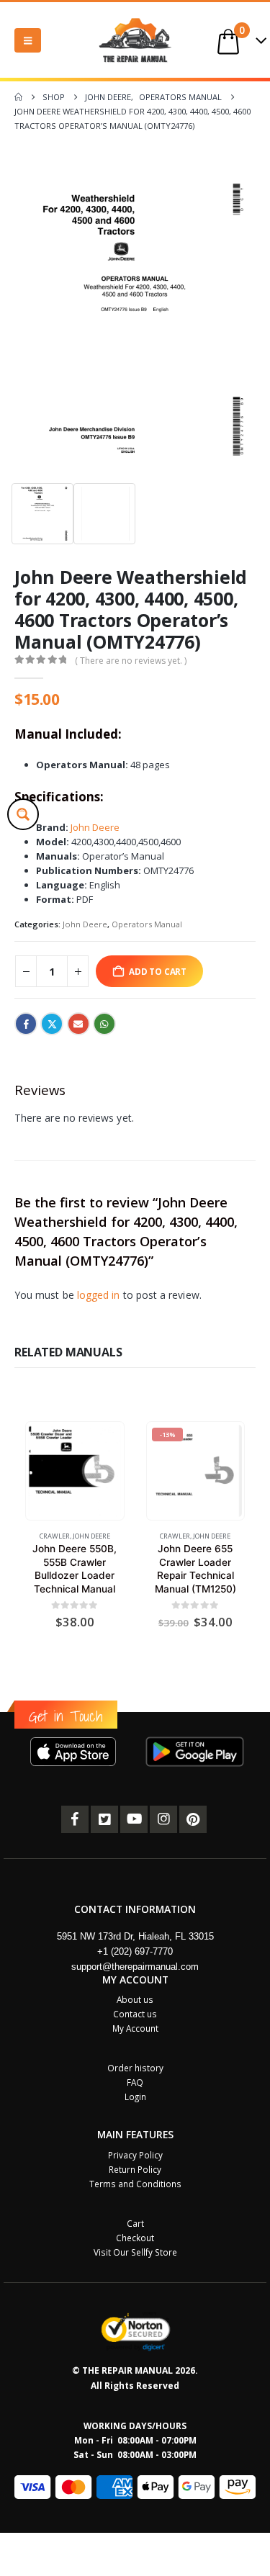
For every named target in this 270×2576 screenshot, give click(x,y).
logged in (99, 1295)
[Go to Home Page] (18, 97)
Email (78, 1024)
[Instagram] (163, 1819)
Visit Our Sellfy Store (135, 2252)
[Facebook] (75, 1819)
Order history (135, 2068)
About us (135, 1999)
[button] (28, 40)
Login (135, 2097)
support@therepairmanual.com (135, 1967)
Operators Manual (147, 924)
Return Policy (135, 2169)
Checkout (135, 2238)
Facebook (26, 1024)
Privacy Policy (135, 2155)
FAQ (135, 2082)
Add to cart (158, 971)
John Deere (95, 827)
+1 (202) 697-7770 (135, 1951)
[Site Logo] (135, 40)
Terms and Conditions (135, 2184)
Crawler (55, 1536)
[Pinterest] (193, 1819)
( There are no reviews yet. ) (131, 661)
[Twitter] (104, 1819)
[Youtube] (134, 1819)
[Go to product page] (75, 1471)
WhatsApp (104, 1024)
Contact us (135, 2014)
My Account (135, 2028)
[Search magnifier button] (23, 814)
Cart (135, 2223)
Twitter (52, 1024)
